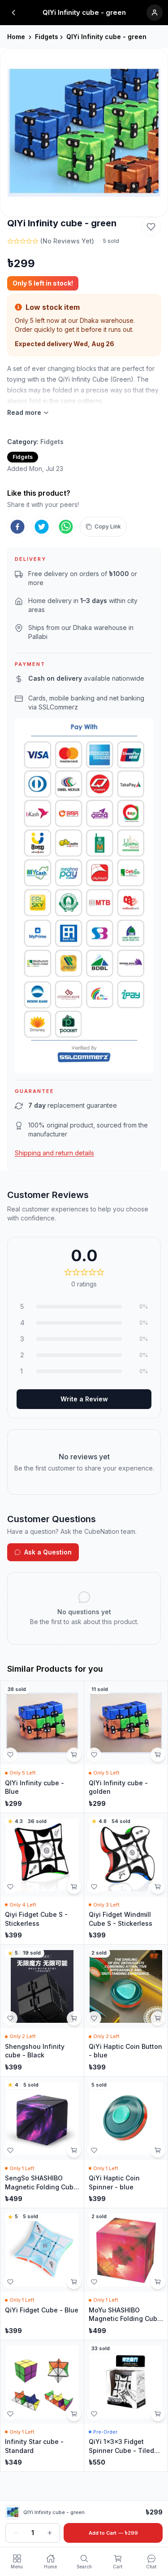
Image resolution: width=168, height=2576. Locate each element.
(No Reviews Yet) (67, 241)
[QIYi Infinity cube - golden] (126, 1747)
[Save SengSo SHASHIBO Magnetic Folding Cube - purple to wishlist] (10, 2150)
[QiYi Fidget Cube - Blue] (42, 2274)
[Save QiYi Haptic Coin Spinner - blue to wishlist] (94, 2150)
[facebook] (17, 527)
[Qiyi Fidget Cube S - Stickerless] (42, 1879)
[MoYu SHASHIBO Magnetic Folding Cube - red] (126, 2274)
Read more (24, 412)
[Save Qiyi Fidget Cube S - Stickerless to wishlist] (10, 1887)
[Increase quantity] (50, 2533)
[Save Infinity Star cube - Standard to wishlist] (10, 2414)
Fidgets (47, 37)
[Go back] (13, 13)
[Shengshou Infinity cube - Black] (42, 2010)
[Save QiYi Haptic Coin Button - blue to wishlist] (94, 2018)
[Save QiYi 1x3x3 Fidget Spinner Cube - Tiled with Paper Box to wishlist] (94, 2414)
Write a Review (84, 1399)
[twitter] (42, 527)
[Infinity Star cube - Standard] (42, 2406)
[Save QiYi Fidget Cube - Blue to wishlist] (10, 2282)
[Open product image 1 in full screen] (84, 133)
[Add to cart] (74, 1755)
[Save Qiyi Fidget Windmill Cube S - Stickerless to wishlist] (94, 1887)
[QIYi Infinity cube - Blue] (42, 1747)
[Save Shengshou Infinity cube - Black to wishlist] (10, 2018)
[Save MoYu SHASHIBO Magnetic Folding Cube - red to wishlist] (94, 2282)
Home (16, 37)
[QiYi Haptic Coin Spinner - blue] (126, 2142)
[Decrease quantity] (16, 2533)
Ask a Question (48, 1552)
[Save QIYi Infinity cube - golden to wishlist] (94, 1755)
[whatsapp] (66, 527)
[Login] (155, 13)
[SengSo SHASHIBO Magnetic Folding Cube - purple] (42, 2142)
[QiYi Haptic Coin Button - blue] (126, 2010)
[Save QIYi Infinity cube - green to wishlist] (151, 227)
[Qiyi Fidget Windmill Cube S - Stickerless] (126, 1879)
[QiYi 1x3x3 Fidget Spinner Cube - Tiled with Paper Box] (126, 2406)
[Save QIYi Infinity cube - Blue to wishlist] (10, 1755)
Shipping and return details (54, 1153)
